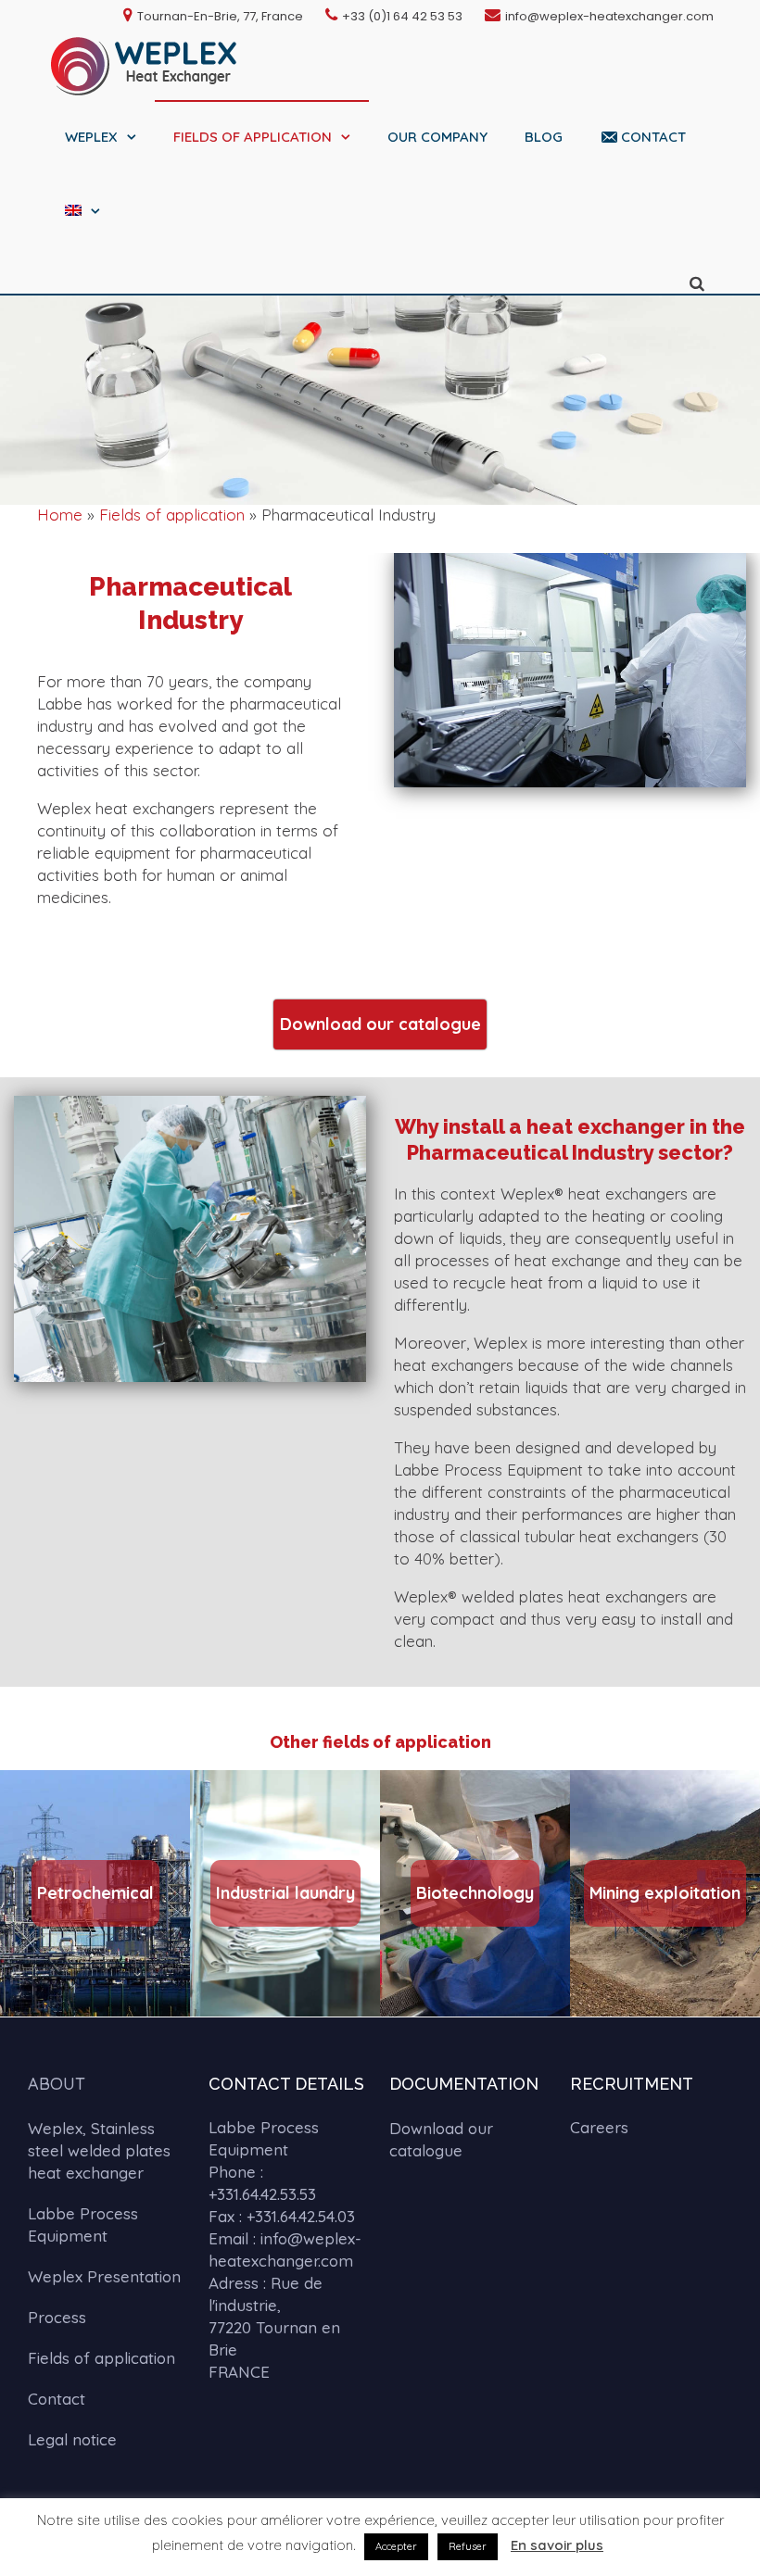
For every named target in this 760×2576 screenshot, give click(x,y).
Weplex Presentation (104, 2276)
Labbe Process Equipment (83, 2224)
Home (60, 515)
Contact (653, 137)
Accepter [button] (396, 2546)
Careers (599, 2127)
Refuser (468, 2546)
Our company (437, 137)
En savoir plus (557, 2545)
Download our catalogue (441, 2139)
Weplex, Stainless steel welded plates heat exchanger (99, 2150)
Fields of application (253, 137)
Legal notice (72, 2439)
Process (57, 2317)
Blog (544, 137)
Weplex (91, 137)
